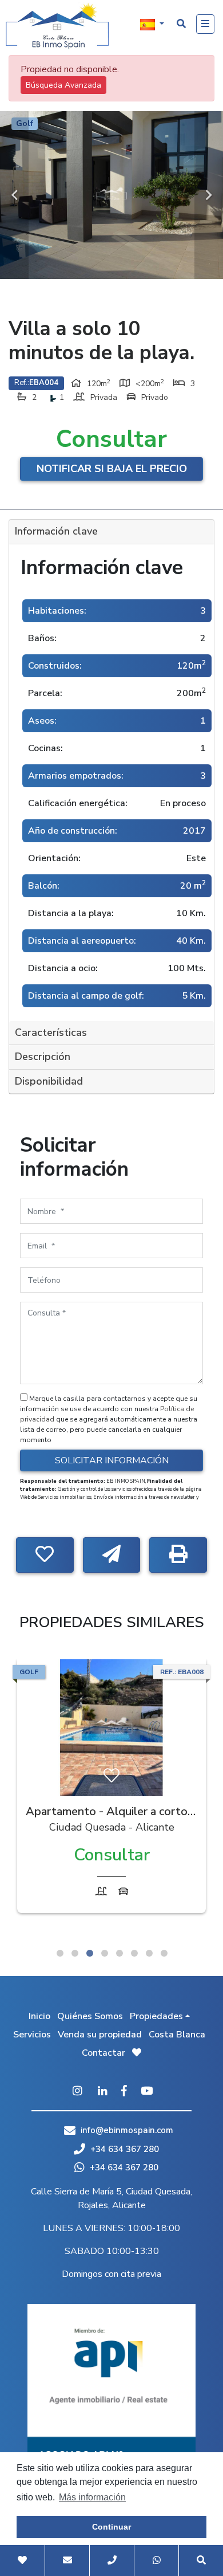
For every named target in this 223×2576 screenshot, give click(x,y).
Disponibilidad (49, 1081)
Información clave (56, 531)
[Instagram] (77, 2092)
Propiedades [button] (156, 2016)
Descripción (43, 1057)
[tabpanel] (111, 1789)
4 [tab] (105, 1953)
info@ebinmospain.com (127, 2130)
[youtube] (147, 2092)
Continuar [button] (111, 2527)
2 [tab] (75, 1953)
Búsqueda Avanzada (63, 85)
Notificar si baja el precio (112, 469)
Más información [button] (92, 2497)
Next (209, 195)
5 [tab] (120, 1953)
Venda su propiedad (100, 2035)
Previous (14, 195)
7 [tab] (149, 1953)
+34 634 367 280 (124, 2149)
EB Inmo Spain (57, 26)
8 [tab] (164, 1953)
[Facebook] (124, 2092)
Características (51, 1032)
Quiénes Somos (90, 2016)
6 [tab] (134, 1953)
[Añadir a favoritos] (45, 1555)
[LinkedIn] (103, 2092)
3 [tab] (90, 1953)
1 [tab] (60, 1953)
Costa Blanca (177, 2035)
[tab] (111, 532)
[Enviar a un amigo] (112, 1555)
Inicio (39, 2016)
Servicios (32, 2035)
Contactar (103, 2053)
